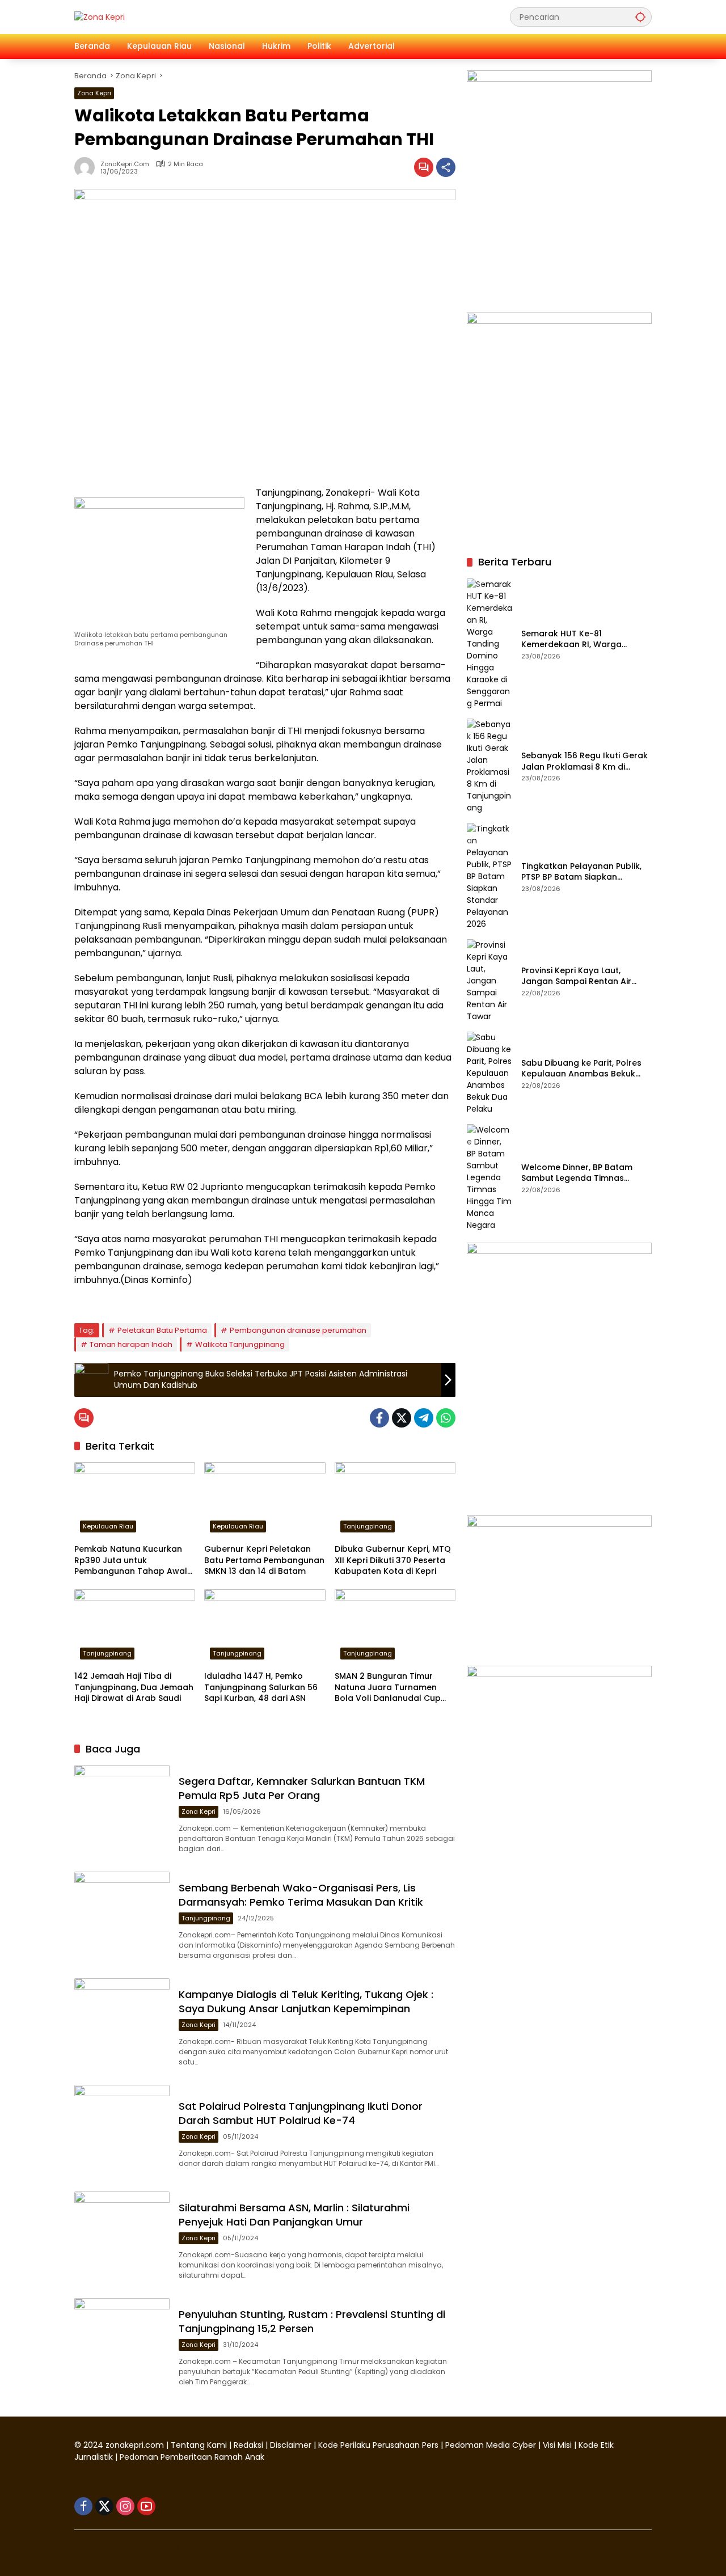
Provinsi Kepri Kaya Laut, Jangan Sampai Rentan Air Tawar (576, 976)
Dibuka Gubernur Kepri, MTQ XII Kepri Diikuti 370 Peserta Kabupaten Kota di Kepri (393, 1560)
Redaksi (248, 2445)
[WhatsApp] (446, 1418)
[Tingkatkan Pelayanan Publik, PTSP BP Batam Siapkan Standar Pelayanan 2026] (489, 877)
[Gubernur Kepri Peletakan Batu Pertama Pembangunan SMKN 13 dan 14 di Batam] (265, 1500)
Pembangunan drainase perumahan (298, 1330)
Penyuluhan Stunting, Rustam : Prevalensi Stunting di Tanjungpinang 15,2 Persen (312, 2321)
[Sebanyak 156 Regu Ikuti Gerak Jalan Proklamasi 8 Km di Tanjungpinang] (489, 766)
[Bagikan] (446, 167)
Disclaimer (292, 2445)
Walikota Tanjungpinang (240, 1344)
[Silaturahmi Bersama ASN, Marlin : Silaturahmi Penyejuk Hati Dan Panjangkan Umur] (122, 2239)
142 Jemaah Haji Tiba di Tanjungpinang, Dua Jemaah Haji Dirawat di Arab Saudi (134, 1687)
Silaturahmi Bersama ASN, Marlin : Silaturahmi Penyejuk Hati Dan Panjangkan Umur (294, 2215)
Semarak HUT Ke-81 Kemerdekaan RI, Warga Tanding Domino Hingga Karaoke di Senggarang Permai (571, 639)
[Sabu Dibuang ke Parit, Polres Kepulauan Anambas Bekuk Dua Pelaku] (489, 1073)
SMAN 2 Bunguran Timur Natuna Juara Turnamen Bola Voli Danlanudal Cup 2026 (388, 1688)
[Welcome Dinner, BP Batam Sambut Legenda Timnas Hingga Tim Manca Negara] (489, 1178)
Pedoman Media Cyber (491, 2445)
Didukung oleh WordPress (127, 2547)
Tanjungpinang (368, 1526)
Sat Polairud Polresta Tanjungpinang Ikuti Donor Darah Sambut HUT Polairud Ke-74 (301, 2113)
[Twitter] (402, 1418)
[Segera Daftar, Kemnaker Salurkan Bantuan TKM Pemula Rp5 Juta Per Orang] (122, 1813)
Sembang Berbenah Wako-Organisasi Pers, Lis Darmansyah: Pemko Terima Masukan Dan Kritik (301, 1895)
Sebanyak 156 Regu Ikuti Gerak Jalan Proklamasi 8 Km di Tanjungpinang (584, 762)
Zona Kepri (94, 93)
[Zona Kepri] (100, 16)
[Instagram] (125, 2506)
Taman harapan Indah (131, 1344)
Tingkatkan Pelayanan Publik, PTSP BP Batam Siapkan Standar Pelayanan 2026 (581, 872)
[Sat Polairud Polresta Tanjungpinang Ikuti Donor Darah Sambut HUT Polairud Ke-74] (122, 2132)
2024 (93, 2445)
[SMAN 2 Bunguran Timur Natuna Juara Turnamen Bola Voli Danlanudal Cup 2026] (395, 1627)
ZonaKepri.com (125, 164)
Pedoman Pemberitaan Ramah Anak (192, 2457)
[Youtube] (146, 2506)
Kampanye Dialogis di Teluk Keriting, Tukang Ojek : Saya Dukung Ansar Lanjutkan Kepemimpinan (306, 2001)
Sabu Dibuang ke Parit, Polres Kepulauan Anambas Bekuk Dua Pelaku (581, 1069)
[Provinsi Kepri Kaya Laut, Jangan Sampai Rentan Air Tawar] (489, 981)
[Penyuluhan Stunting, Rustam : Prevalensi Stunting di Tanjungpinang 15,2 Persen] (122, 2346)
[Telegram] (424, 1418)
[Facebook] (379, 1418)
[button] (640, 17)
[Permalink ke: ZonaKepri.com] (87, 167)
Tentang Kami (199, 2445)
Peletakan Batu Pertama (162, 1330)
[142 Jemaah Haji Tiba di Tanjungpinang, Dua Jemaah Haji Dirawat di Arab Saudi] (135, 1627)
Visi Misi (557, 2445)
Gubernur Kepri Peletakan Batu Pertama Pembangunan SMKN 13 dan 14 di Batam (264, 1560)
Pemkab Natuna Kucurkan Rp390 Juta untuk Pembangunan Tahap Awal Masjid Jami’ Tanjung (131, 1561)
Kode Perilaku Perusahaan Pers (378, 2445)
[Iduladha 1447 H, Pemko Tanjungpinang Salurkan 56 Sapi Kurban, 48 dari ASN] (265, 1627)
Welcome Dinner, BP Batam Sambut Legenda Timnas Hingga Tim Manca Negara (577, 1173)
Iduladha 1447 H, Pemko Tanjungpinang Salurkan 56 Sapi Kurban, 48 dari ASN (261, 1687)
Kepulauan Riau (108, 1526)
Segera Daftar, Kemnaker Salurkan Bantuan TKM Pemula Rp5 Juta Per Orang (302, 1788)
